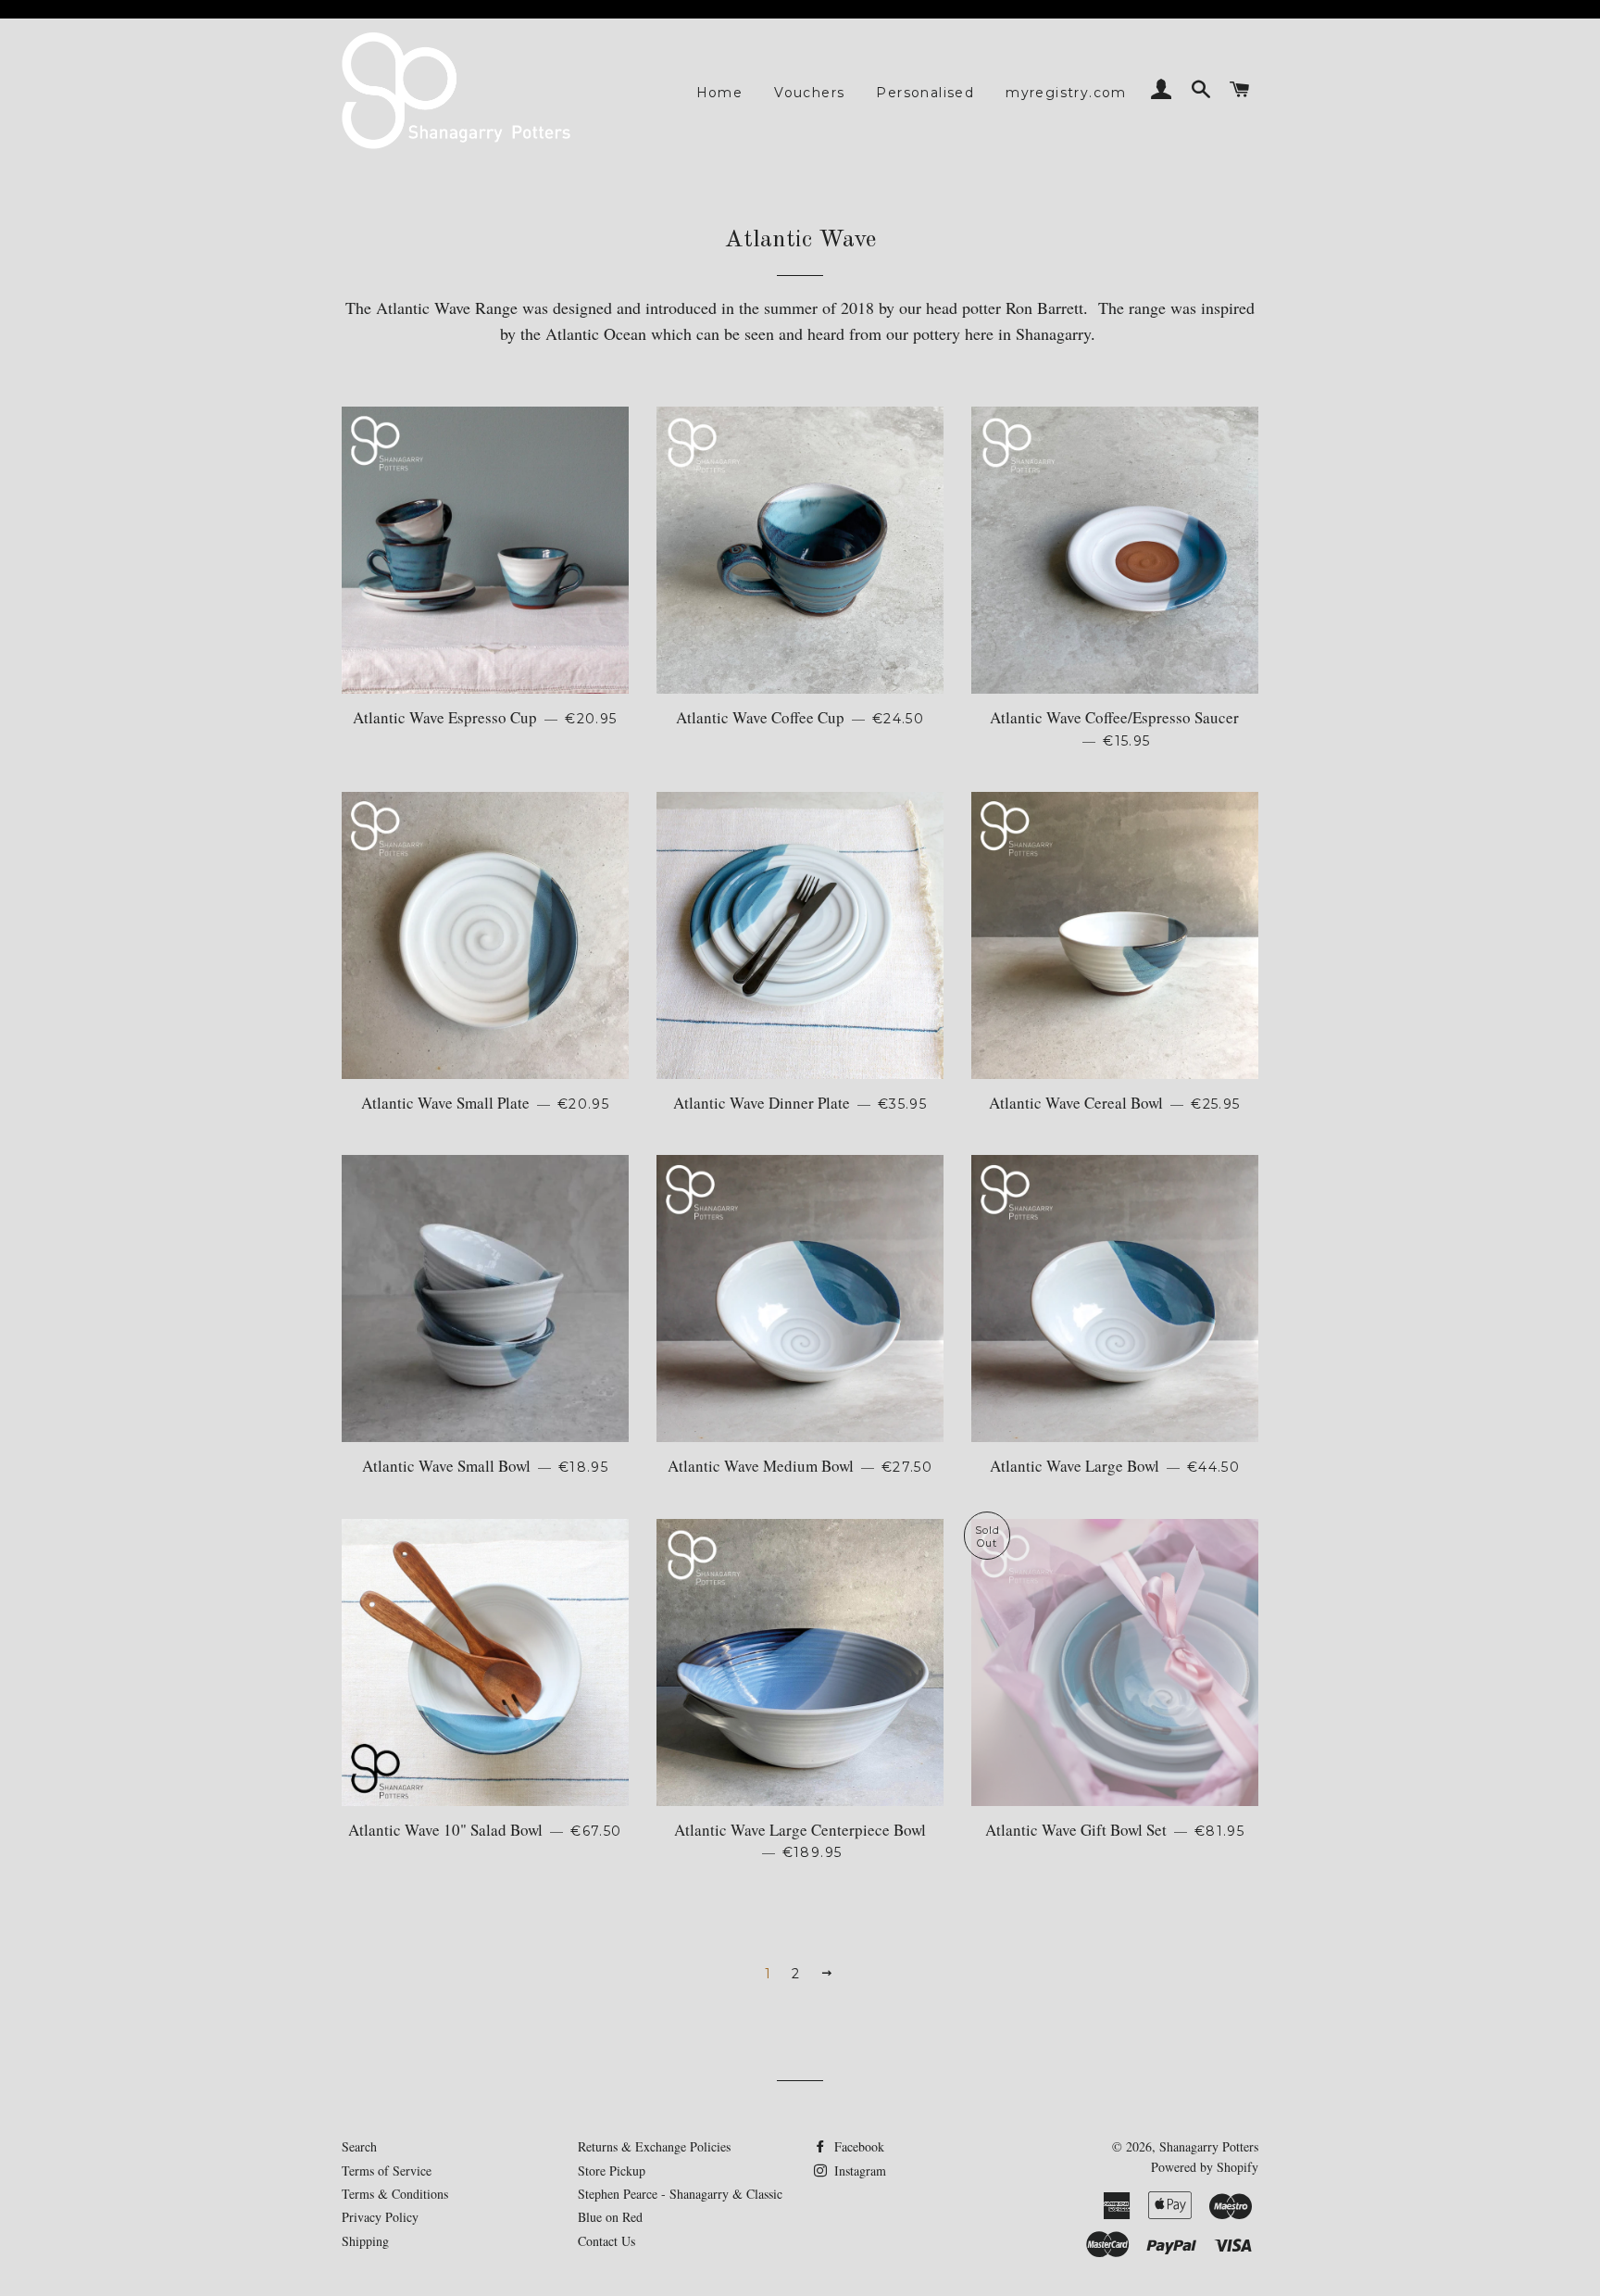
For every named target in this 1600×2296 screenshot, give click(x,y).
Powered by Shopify (1205, 2167)
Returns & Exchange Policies (654, 2146)
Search (359, 2146)
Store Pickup (612, 2171)
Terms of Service (387, 2171)
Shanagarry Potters (1209, 2146)
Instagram (858, 2171)
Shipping (365, 2241)
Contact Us (606, 2241)
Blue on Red (610, 2217)
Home (720, 93)
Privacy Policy (380, 2217)
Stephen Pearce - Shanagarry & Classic (680, 2194)
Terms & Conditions (395, 2194)
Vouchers (809, 93)
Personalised (925, 93)
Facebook (857, 2146)
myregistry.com (1066, 93)
